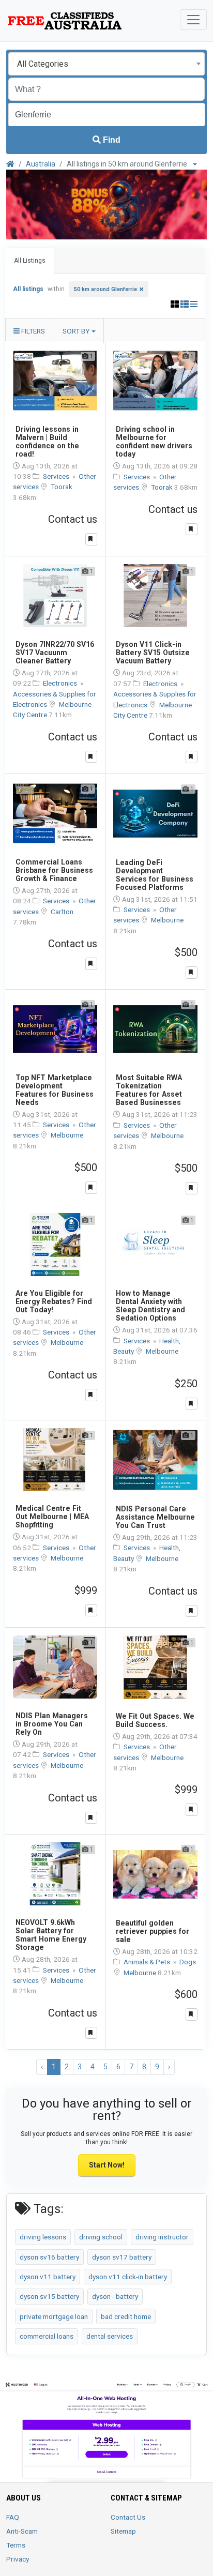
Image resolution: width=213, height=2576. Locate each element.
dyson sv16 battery (49, 2257)
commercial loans (47, 2336)
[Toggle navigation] (193, 20)
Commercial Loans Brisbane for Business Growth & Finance (54, 870)
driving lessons (43, 2237)
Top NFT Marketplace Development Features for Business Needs (55, 1090)
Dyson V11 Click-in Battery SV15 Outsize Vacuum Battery (153, 653)
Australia (41, 164)
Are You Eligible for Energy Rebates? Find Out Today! (54, 1301)
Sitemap (123, 2531)
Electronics (61, 683)
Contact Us (128, 2517)
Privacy (18, 2559)
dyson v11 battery (48, 2277)
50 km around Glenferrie (105, 289)
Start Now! (107, 2165)
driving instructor (162, 2237)
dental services (110, 2336)
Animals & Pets (148, 1962)
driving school (101, 2237)
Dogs (188, 1962)
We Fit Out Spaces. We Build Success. (155, 1720)
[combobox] (106, 64)
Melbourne (167, 920)
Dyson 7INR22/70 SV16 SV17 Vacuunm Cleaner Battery (55, 653)
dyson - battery (115, 2296)
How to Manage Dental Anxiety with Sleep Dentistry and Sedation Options (150, 1306)
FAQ (13, 2517)
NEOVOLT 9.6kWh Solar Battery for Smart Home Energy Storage (51, 1935)
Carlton (62, 912)
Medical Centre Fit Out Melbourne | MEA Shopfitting (52, 1517)
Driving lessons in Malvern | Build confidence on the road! (47, 442)
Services (57, 476)
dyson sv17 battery (122, 2257)
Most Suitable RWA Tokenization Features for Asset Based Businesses (149, 1090)
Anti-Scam (22, 2531)
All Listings (30, 261)
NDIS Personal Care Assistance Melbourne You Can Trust (155, 1517)
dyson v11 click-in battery (128, 2277)
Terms (16, 2545)
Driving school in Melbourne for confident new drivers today (154, 442)
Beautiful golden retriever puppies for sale (153, 1931)
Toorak (62, 487)
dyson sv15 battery (49, 2296)
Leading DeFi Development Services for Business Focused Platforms (155, 875)
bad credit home (126, 2316)
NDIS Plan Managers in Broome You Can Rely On (52, 1724)
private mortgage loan (54, 2316)
